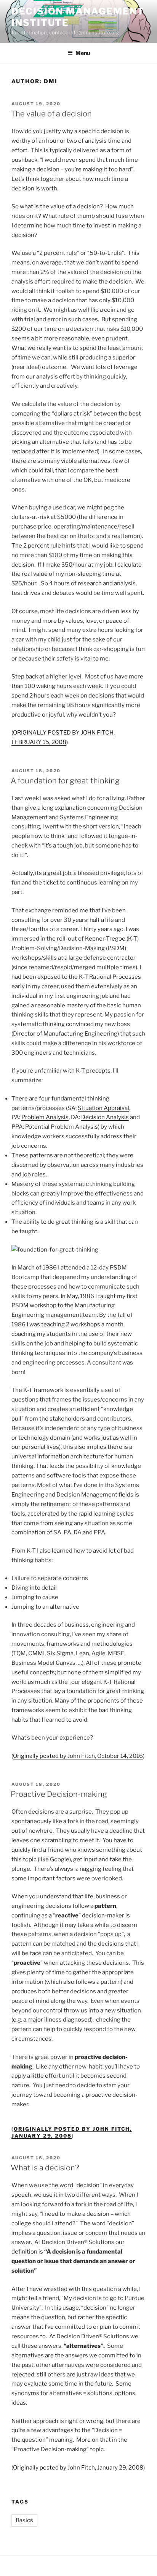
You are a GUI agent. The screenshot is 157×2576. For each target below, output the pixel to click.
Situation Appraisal (103, 1108)
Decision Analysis (105, 1117)
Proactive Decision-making (59, 1794)
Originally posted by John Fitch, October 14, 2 (73, 1756)
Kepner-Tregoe (105, 939)
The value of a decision (51, 114)
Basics (24, 2520)
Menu (83, 53)
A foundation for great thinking (65, 781)
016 (138, 1756)
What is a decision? (45, 2168)
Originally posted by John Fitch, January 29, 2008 (78, 2468)
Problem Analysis (45, 1117)
